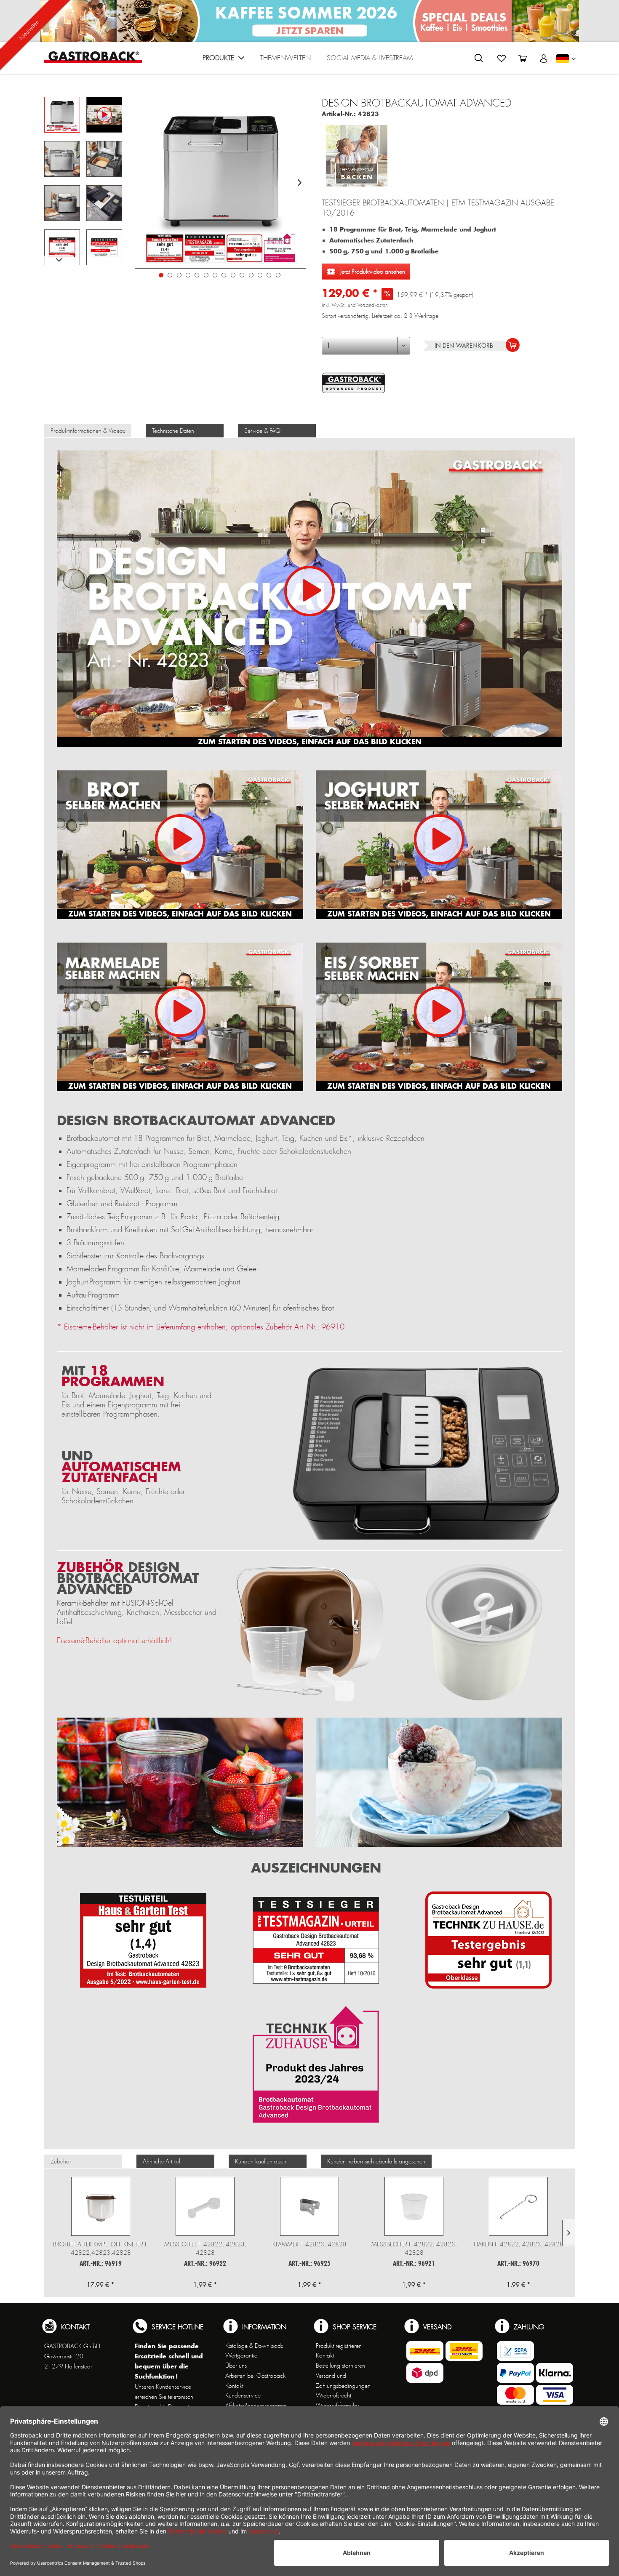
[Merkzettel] (502, 59)
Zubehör (61, 2161)
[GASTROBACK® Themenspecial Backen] (357, 153)
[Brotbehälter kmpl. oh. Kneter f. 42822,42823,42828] (101, 2206)
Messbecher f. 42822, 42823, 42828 (414, 2248)
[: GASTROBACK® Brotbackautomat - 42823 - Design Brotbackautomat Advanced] (62, 115)
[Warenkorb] (523, 59)
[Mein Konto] (544, 59)
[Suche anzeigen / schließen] (479, 58)
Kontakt (234, 2386)
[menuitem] (223, 60)
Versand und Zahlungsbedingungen (343, 2381)
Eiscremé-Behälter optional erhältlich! (115, 1641)
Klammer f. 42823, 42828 (309, 2244)
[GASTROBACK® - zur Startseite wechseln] (93, 57)
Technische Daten (173, 431)
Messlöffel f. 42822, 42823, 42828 (205, 2248)
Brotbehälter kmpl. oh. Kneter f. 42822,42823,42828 (101, 2248)
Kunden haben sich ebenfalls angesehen (376, 2161)
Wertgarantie (241, 2355)
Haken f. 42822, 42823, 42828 (519, 2244)
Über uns (236, 2366)
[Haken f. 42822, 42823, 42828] (518, 2206)
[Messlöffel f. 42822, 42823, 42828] (205, 2206)
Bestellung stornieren (340, 2366)
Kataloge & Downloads (254, 2346)
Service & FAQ (262, 431)
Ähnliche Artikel (161, 2161)
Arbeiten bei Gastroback (255, 2376)
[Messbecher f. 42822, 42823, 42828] (414, 2206)
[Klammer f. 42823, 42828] (309, 2206)
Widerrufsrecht (334, 2395)
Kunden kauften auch (261, 2161)
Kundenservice (243, 2395)
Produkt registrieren (339, 2346)
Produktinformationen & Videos (88, 431)
